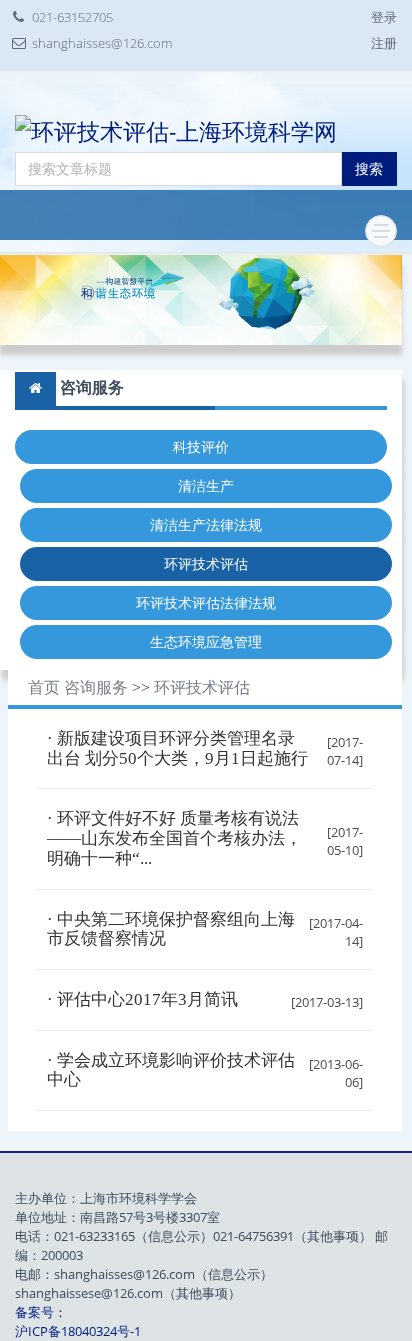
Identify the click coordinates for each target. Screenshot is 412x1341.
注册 (384, 43)
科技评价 (201, 446)
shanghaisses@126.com (102, 43)
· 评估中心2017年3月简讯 (142, 999)
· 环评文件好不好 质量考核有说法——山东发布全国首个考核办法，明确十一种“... (174, 838)
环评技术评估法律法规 (206, 602)
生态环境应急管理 (206, 641)
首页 (44, 687)
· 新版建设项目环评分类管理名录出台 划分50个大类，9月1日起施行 (177, 748)
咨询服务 (96, 687)
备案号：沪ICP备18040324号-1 (78, 1321)
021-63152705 (72, 17)
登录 (384, 17)
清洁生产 (206, 485)
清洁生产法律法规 (206, 524)
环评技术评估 (206, 563)
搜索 (369, 168)
